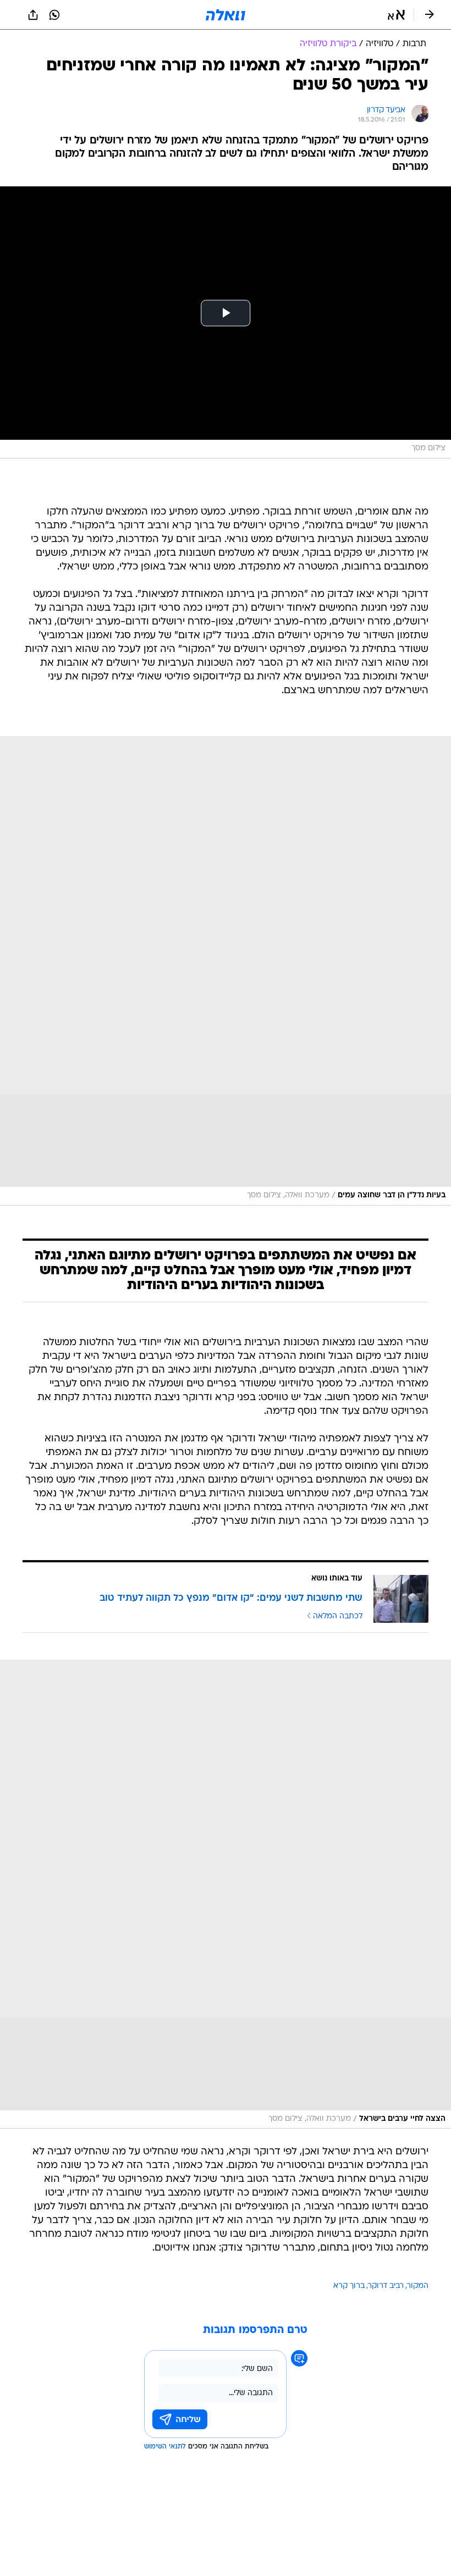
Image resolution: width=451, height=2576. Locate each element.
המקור (418, 2286)
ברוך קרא (349, 2286)
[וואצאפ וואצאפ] (54, 15)
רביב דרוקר (386, 2286)
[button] (396, 15)
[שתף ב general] (33, 15)
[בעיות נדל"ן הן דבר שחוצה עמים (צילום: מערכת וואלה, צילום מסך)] (226, 971)
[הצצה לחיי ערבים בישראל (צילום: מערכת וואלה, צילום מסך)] (226, 1894)
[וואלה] (226, 15)
